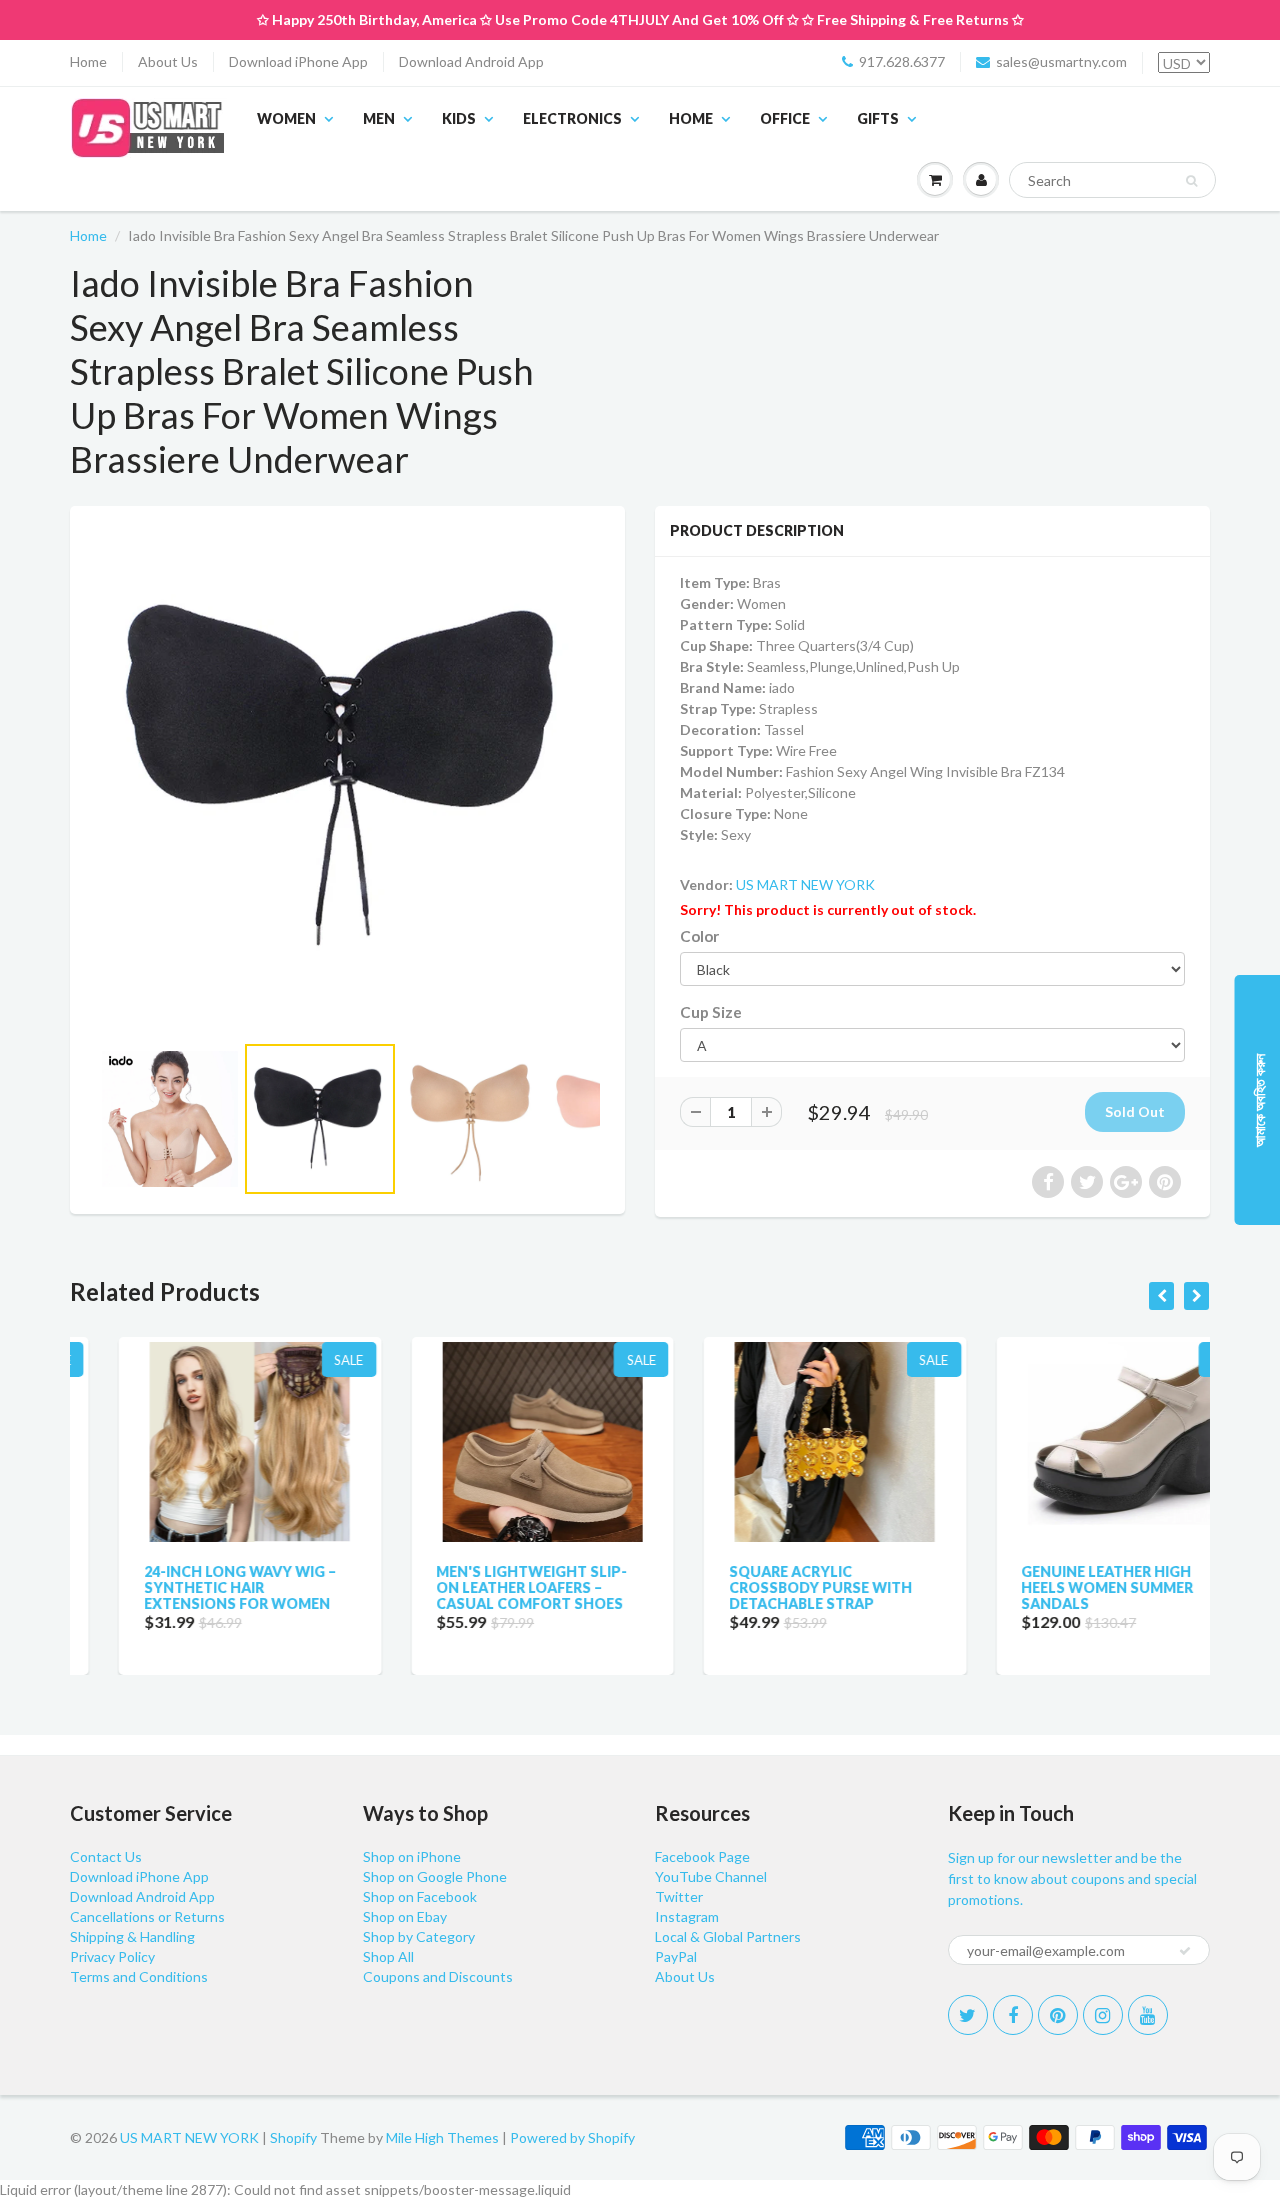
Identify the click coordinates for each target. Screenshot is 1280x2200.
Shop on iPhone (412, 1856)
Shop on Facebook (420, 1896)
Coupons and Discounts (438, 1976)
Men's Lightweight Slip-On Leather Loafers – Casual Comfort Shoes (483, 1587)
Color (699, 936)
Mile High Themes (442, 2137)
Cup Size (711, 1012)
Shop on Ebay (405, 1916)
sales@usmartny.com (1061, 61)
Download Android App (471, 61)
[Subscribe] (1185, 1951)
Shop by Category (419, 1936)
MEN (379, 118)
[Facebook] (1013, 2015)
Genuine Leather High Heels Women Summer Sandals (1059, 1587)
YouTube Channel (711, 1876)
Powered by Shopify (572, 2137)
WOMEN (286, 118)
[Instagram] (1103, 2015)
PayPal (676, 1956)
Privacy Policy (112, 1956)
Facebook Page (702, 1856)
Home (88, 61)
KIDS (459, 118)
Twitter (679, 1896)
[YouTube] (1148, 2015)
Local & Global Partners (728, 1936)
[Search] (1191, 181)
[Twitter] (968, 2015)
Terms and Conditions (139, 1976)
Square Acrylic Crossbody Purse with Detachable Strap (771, 1587)
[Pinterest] (1058, 2015)
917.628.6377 (902, 61)
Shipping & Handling (132, 1936)
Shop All (388, 1956)
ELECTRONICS (572, 118)
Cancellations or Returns (147, 1916)
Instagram (687, 1916)
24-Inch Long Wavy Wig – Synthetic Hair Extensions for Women (191, 1587)
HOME (691, 118)
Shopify (293, 2137)
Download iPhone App (298, 61)
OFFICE (785, 118)
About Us (168, 61)
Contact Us (106, 1856)
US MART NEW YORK (805, 884)
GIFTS (878, 118)
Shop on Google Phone (435, 1876)
